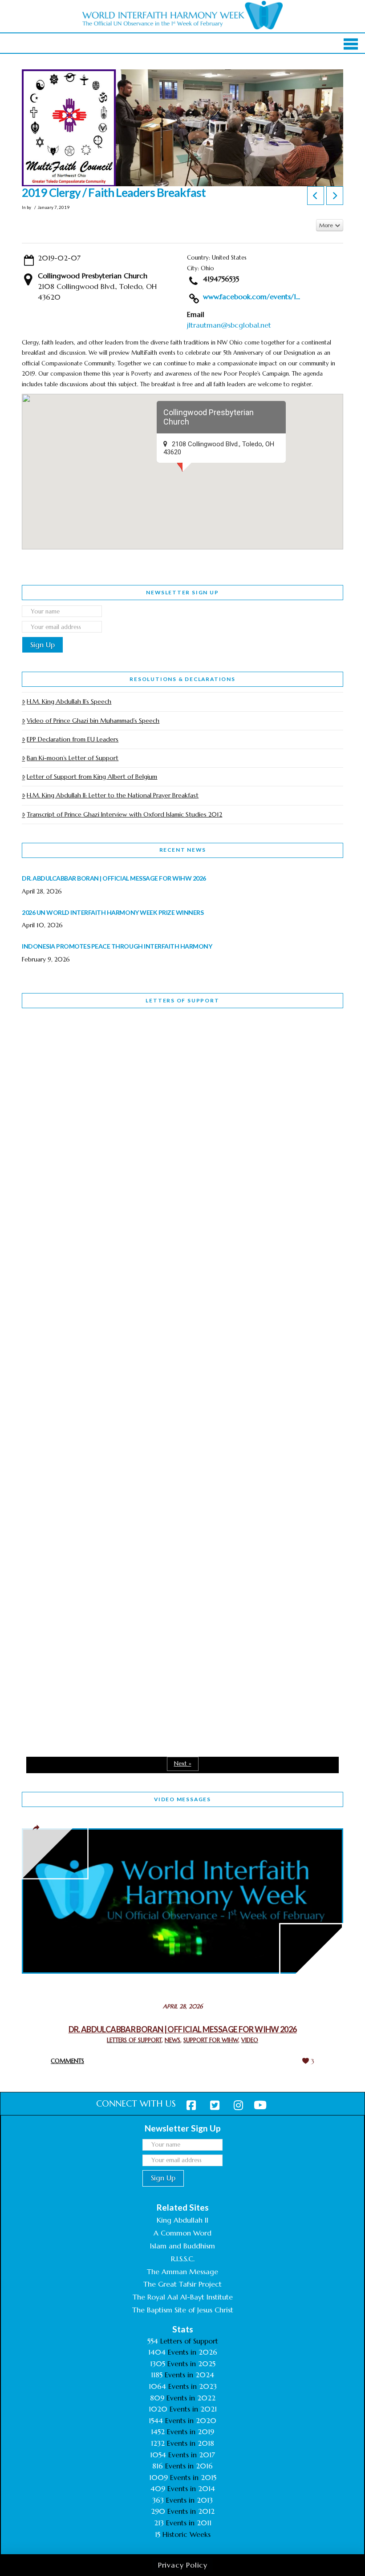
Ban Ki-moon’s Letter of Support (73, 758)
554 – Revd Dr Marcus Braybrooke (103, 1292)
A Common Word (182, 2233)
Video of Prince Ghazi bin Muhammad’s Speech (93, 721)
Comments (67, 2061)
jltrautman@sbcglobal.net (229, 325)
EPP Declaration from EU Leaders (73, 739)
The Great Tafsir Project (182, 2284)
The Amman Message (182, 2272)
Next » (183, 1764)
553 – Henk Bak (68, 1533)
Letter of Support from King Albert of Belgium (92, 777)
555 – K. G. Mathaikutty (83, 1051)
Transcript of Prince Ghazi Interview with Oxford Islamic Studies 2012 (124, 814)
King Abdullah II (182, 2220)
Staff (45, 1236)
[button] (351, 44)
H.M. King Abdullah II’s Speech (69, 701)
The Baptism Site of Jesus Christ (183, 2310)
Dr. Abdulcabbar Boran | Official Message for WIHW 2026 (183, 2029)
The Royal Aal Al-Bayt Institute (183, 2297)
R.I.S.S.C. (183, 2259)
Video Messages (182, 1799)
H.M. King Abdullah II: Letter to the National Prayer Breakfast (113, 795)
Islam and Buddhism (182, 2246)
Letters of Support (182, 1000)
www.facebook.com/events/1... (251, 296)
